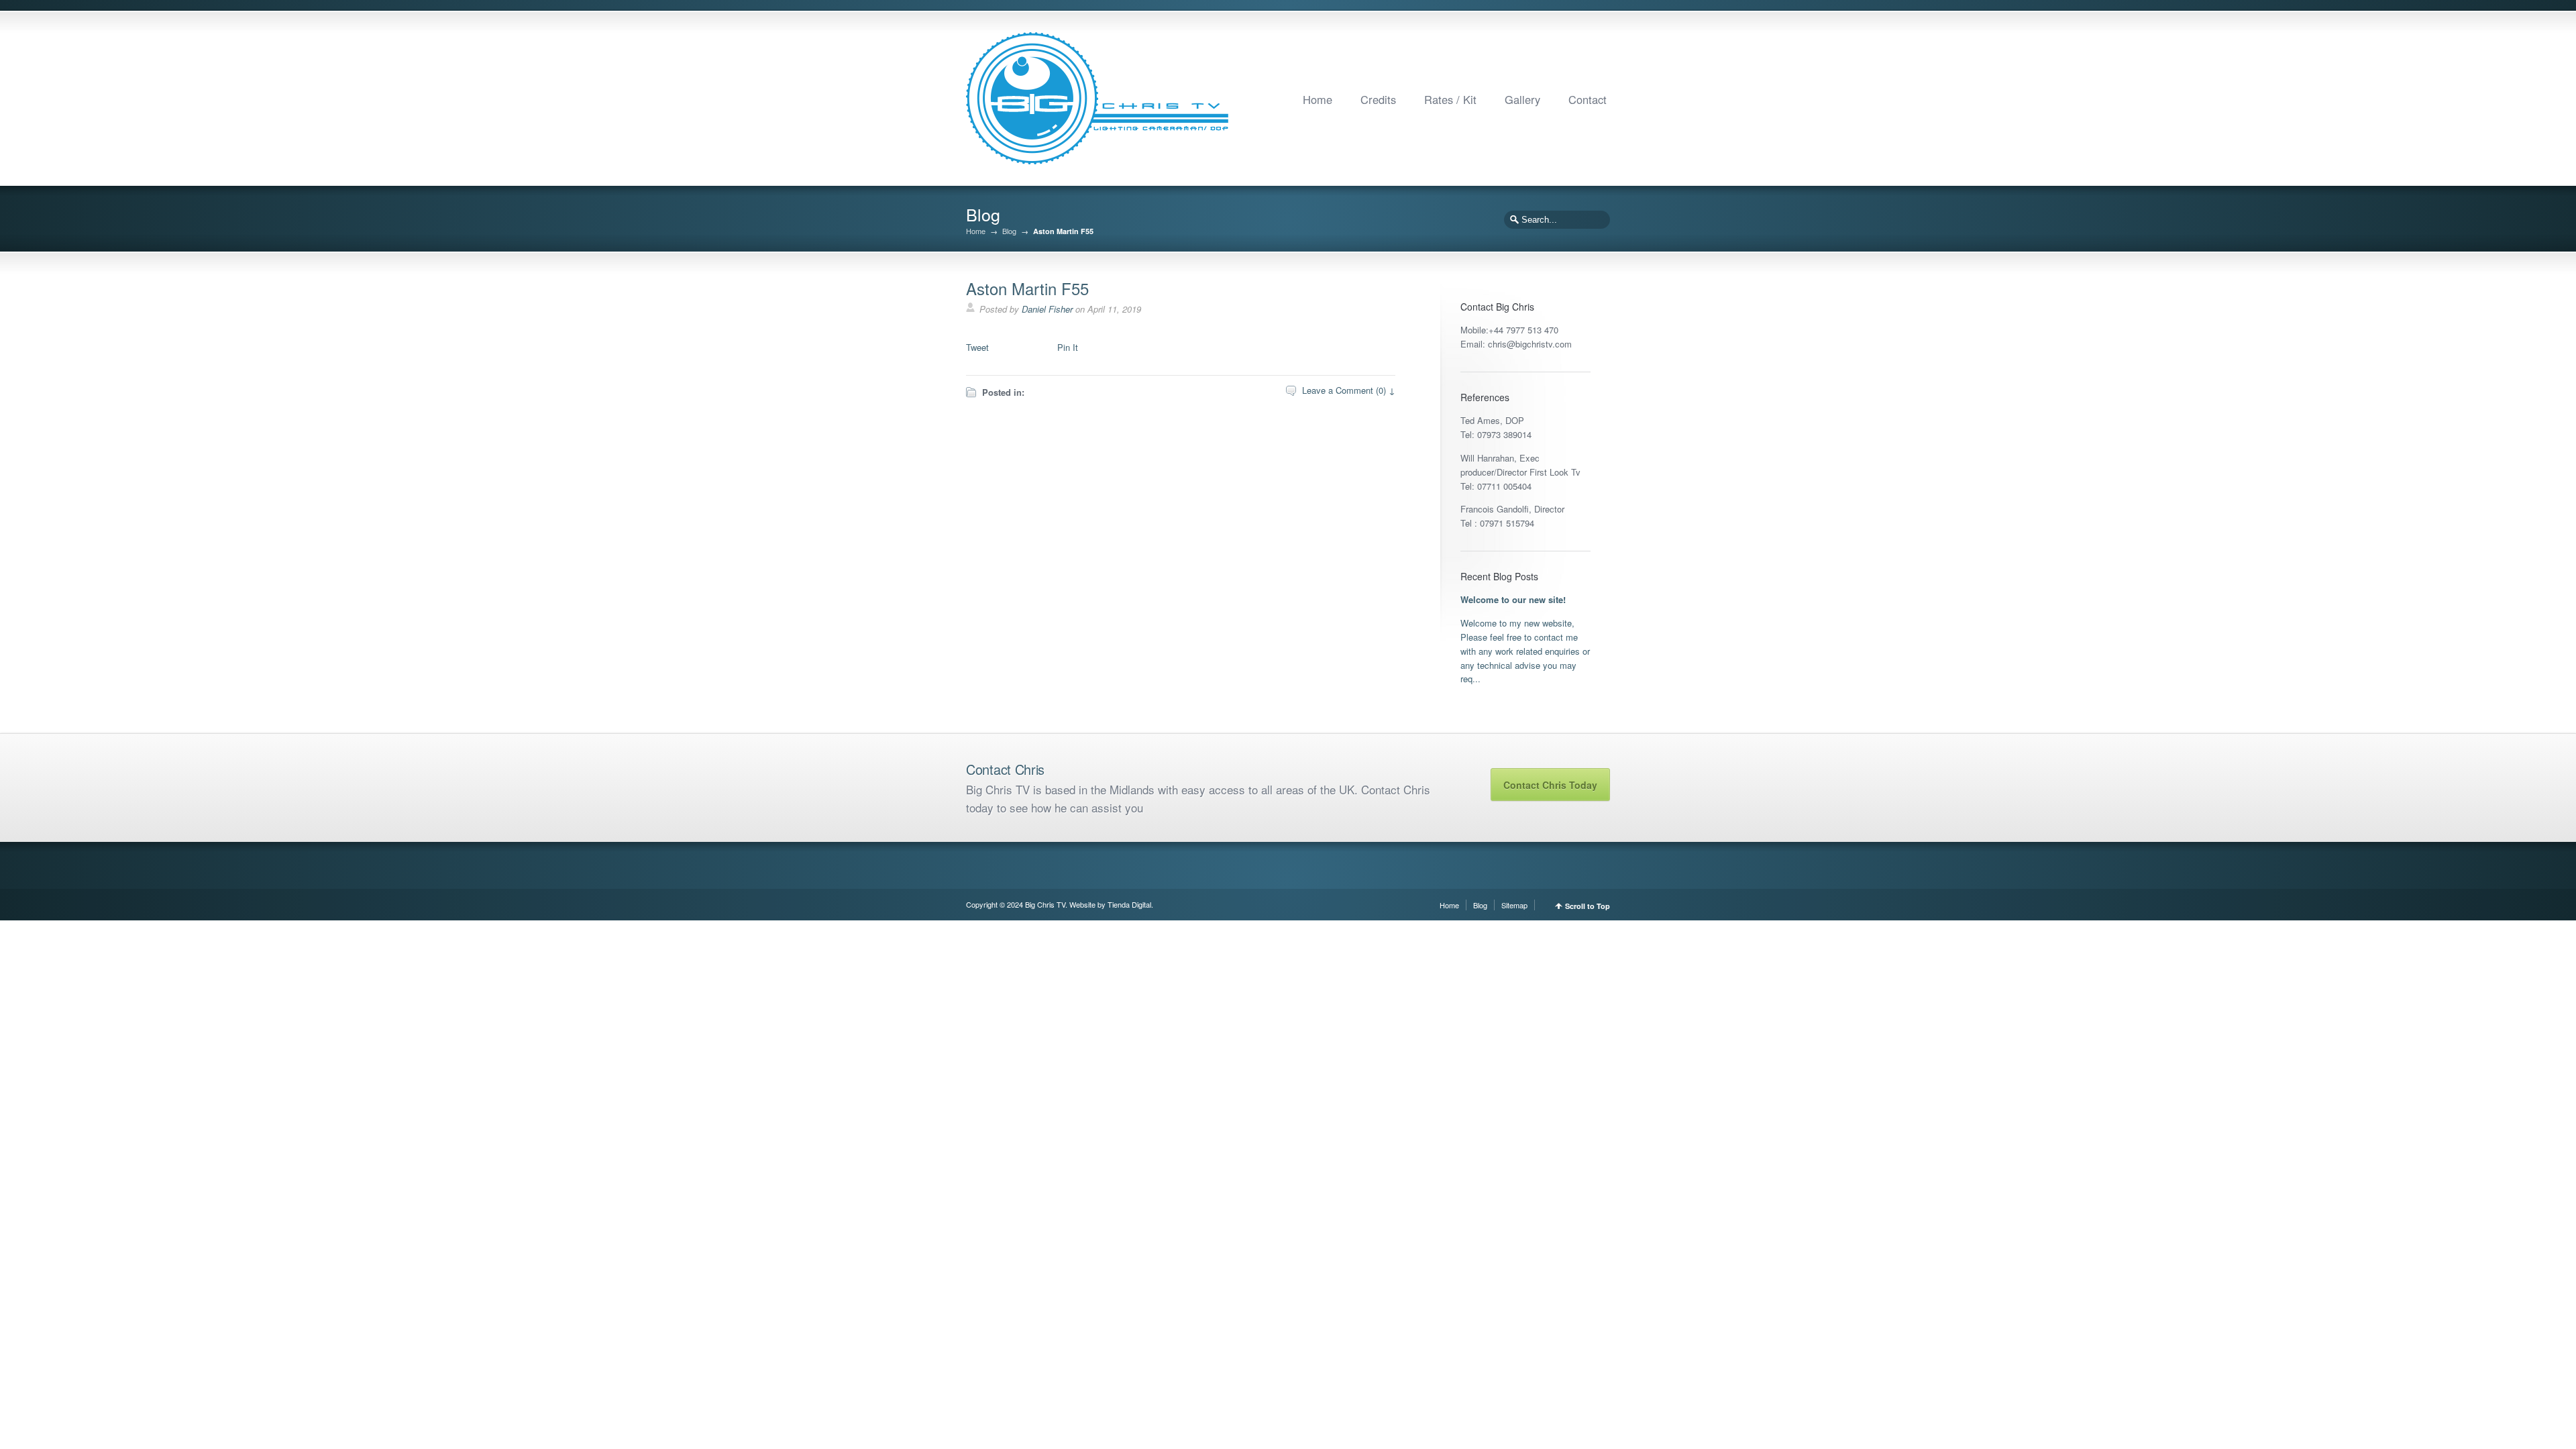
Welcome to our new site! (1513, 599)
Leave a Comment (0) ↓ (1349, 390)
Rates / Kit (1450, 99)
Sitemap (1514, 905)
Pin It (1068, 347)
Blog (1009, 231)
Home (1318, 99)
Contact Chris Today (1550, 785)
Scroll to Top (1588, 906)
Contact (1588, 99)
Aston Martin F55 (1027, 288)
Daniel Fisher (1047, 309)
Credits (1378, 99)
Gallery (1522, 99)
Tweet (977, 347)
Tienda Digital (1129, 904)
